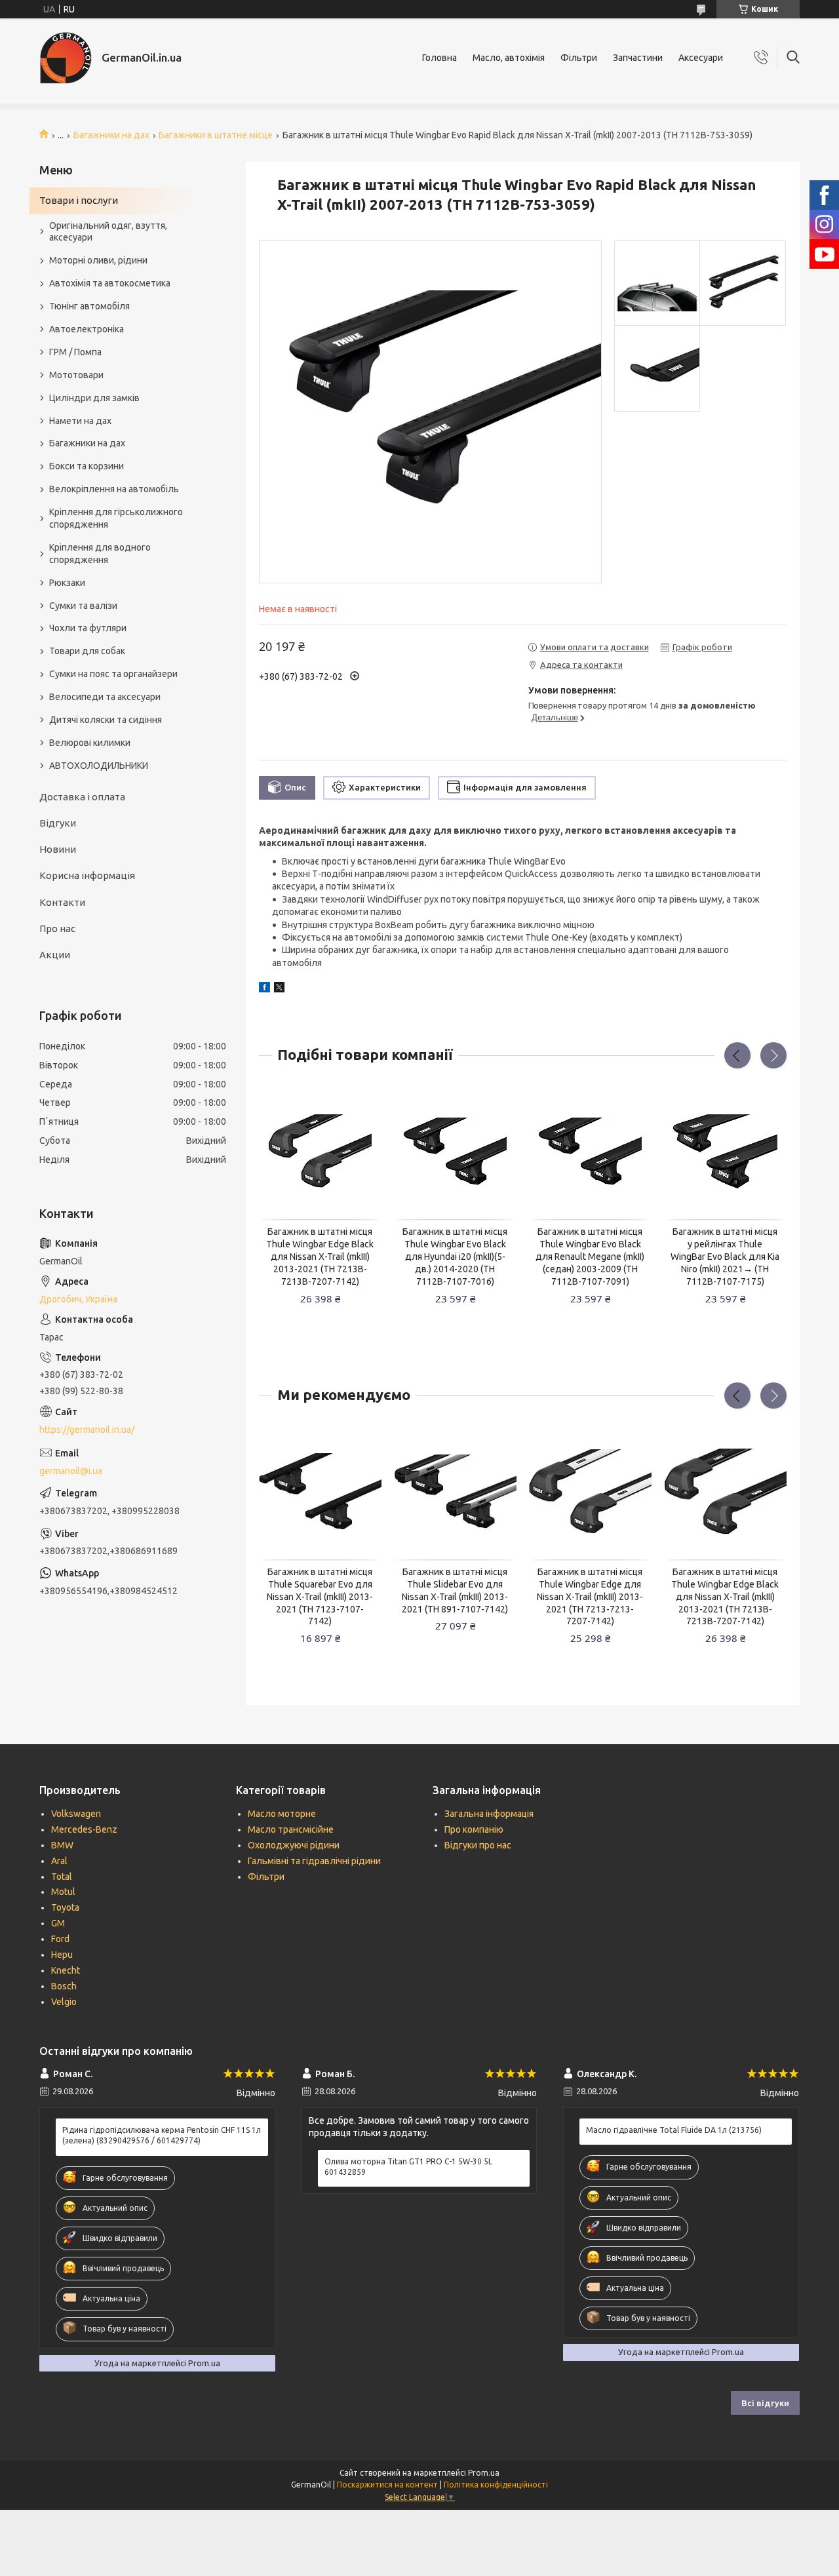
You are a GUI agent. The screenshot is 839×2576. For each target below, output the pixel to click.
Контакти (62, 902)
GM (58, 1923)
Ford (60, 1939)
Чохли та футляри (88, 628)
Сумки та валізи (83, 606)
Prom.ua (484, 2473)
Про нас (57, 928)
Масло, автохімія (509, 58)
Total (62, 1877)
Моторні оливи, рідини (98, 260)
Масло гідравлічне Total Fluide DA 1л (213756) (674, 2130)
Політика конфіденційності (496, 2485)
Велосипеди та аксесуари (105, 697)
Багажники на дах (111, 135)
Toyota (65, 1907)
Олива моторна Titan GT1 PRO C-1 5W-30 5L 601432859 (408, 2167)
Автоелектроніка (87, 329)
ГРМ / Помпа (75, 352)
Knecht (66, 1970)
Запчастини (638, 58)
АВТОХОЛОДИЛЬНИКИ (99, 766)
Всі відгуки (765, 2403)
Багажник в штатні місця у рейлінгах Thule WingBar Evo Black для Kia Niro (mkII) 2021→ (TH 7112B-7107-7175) (725, 1257)
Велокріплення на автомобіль (114, 489)
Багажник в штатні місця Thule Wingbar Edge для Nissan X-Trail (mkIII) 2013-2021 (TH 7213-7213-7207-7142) (590, 1597)
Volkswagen (76, 1814)
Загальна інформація (489, 1814)
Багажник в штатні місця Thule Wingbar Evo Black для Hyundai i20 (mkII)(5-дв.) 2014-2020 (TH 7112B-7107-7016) (455, 1257)
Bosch (64, 1986)
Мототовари (76, 375)
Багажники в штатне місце (216, 135)
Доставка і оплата (82, 797)
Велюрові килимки (90, 743)
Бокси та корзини (87, 466)
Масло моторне (282, 1814)
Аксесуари (701, 58)
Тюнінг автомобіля (89, 306)
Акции (55, 955)
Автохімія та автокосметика (110, 283)
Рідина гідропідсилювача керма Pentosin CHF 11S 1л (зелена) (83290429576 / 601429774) (162, 2135)
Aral (59, 1861)
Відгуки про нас (478, 1845)
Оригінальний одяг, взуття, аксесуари (108, 232)
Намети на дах (80, 421)
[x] (279, 989)
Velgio (64, 2002)
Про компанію (474, 1829)
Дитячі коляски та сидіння (106, 720)
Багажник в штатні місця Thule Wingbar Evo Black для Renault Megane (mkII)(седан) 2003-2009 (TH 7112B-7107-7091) (590, 1257)
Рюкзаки (67, 583)
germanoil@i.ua (71, 1471)
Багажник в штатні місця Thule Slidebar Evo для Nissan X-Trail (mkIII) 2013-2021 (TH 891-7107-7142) (455, 1590)
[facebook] (264, 989)
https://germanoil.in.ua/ (87, 1430)
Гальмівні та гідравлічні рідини (314, 1861)
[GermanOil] (66, 58)
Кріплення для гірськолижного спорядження (116, 518)
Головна (439, 58)
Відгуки (58, 823)
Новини (58, 849)
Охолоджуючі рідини (294, 1845)
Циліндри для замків (94, 398)
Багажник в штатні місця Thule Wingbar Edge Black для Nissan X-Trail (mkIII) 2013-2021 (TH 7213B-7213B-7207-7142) (320, 1257)
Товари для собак (87, 651)
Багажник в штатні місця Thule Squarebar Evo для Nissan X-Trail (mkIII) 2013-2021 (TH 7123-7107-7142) (320, 1597)
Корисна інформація (87, 875)
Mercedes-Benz (84, 1829)
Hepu (62, 1955)
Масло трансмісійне (291, 1829)
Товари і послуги (79, 200)
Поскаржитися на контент (387, 2485)
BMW (62, 1845)
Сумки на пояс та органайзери (113, 674)
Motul (63, 1892)
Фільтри (579, 58)
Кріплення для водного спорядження (100, 554)
